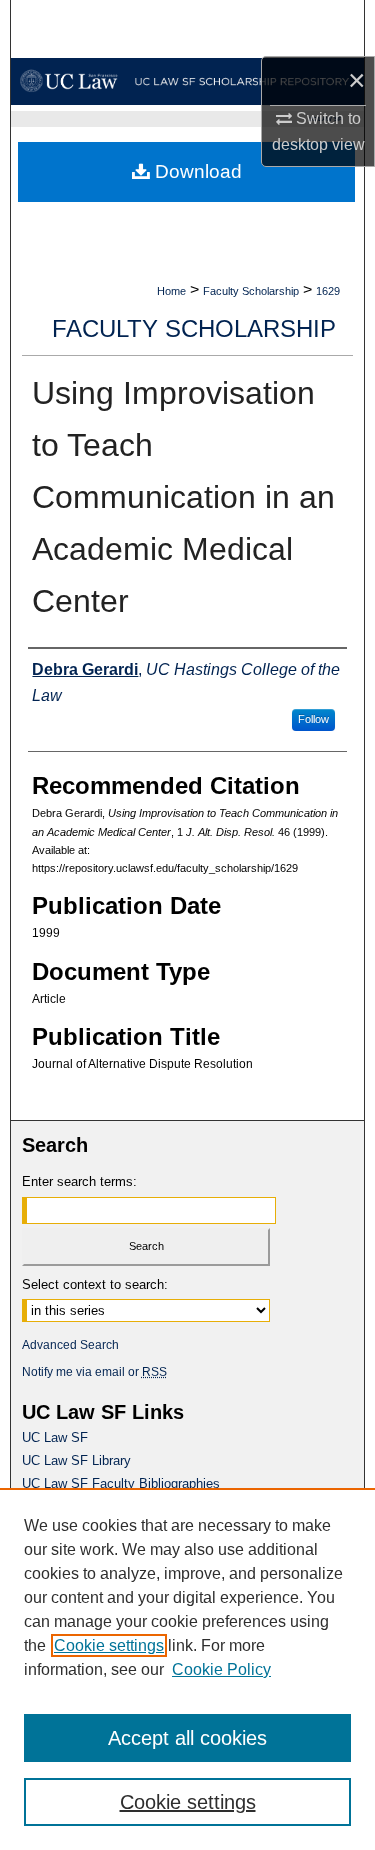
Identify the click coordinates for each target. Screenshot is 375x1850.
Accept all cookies (187, 1738)
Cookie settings (109, 1645)
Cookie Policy (221, 1669)
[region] (187, 1669)
